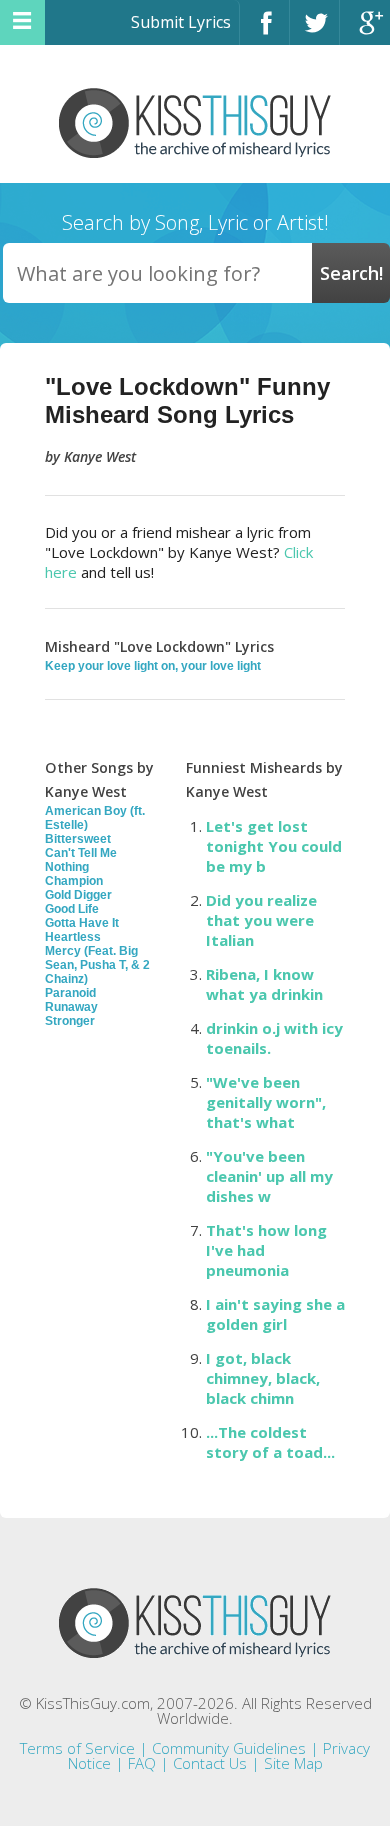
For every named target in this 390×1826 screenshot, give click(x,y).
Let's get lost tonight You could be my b (274, 846)
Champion (74, 881)
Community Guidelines (229, 1748)
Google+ (365, 31)
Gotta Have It (82, 923)
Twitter (314, 31)
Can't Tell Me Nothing (81, 860)
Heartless (73, 937)
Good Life (72, 909)
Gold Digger (78, 895)
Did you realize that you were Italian (261, 920)
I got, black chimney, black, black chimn (263, 1378)
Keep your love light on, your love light (153, 666)
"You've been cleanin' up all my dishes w (269, 1176)
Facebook (264, 31)
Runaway (71, 1007)
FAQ (142, 1763)
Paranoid (70, 993)
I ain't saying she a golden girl (275, 1314)
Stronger (70, 1021)
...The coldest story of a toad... (270, 1442)
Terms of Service (77, 1748)
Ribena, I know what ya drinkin (264, 984)
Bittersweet (78, 839)
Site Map (293, 1763)
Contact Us (210, 1763)
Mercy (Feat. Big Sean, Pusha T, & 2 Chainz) (97, 965)
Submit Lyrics (181, 22)
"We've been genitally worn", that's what (266, 1102)
